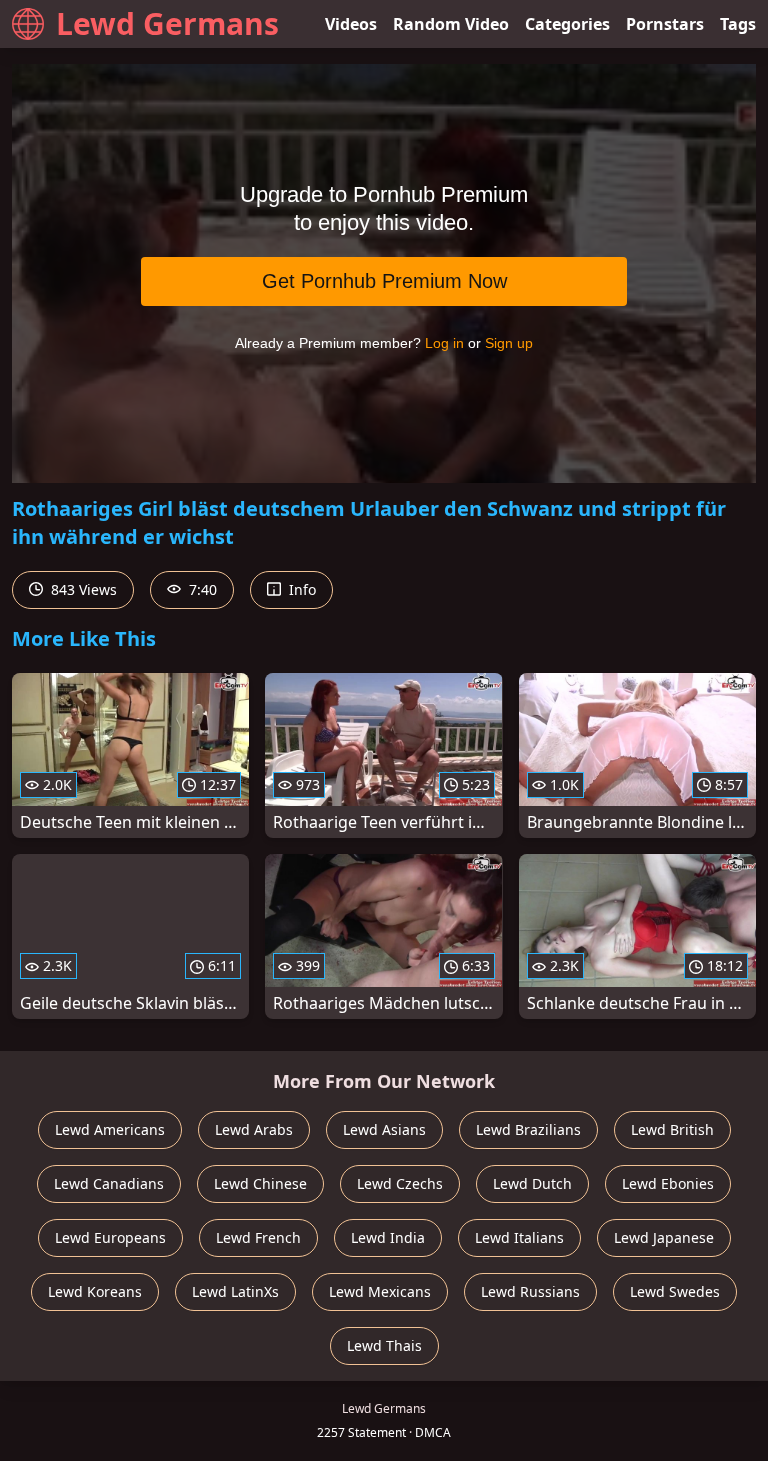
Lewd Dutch (532, 1183)
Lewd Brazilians (528, 1129)
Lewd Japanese (664, 1237)
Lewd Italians (519, 1237)
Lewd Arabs (254, 1129)
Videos (351, 24)
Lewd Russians (530, 1291)
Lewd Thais (384, 1345)
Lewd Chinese (260, 1183)
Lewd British (672, 1129)
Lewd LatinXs (235, 1291)
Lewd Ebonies (668, 1183)
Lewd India (388, 1237)
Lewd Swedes (675, 1291)
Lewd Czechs (400, 1183)
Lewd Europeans (110, 1237)
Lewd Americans (110, 1129)
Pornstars (665, 24)
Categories (567, 24)
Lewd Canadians (109, 1183)
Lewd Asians (384, 1129)
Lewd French (258, 1237)
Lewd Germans (167, 23)
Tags (738, 24)
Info (300, 589)
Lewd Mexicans (380, 1291)
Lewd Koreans (95, 1291)
